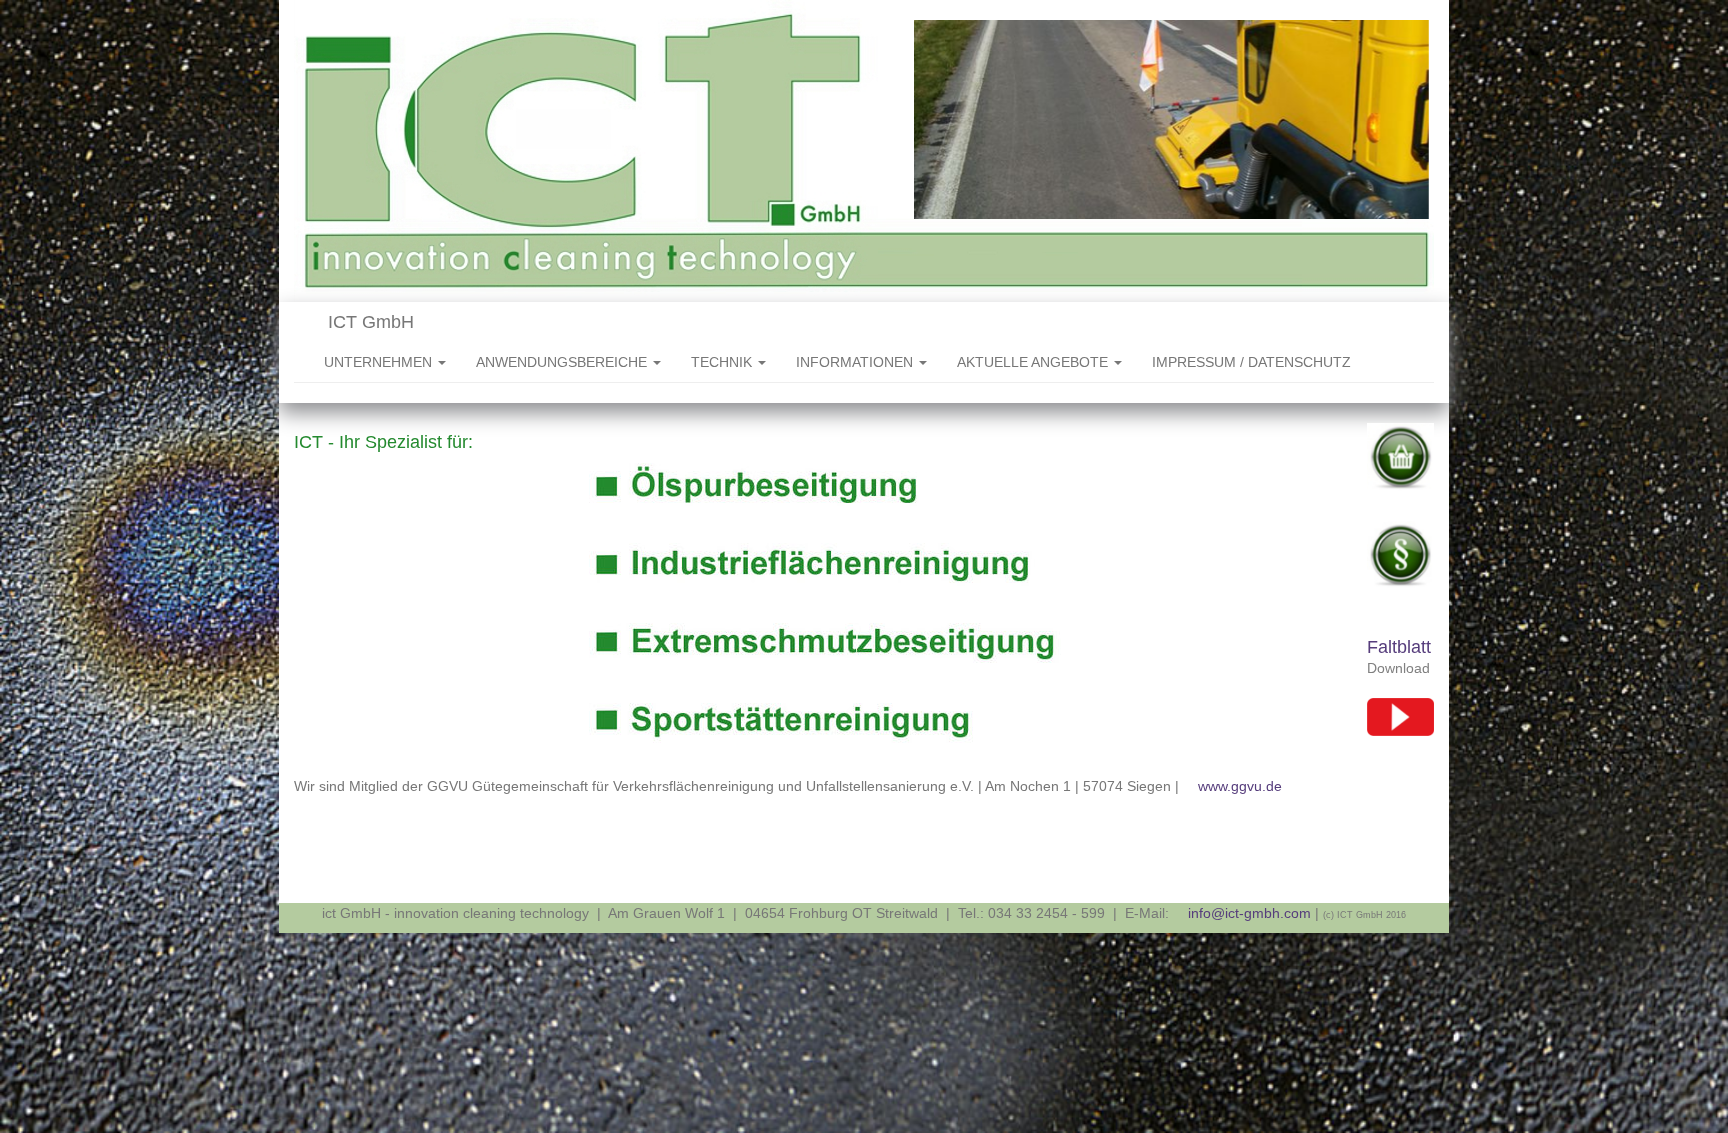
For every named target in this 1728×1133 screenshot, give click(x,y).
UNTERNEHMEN (380, 362)
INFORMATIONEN (856, 362)
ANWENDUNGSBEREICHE (563, 362)
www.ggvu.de (1240, 786)
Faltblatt (1399, 647)
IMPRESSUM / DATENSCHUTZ (1251, 362)
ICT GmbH (368, 322)
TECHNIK (723, 362)
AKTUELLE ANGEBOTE (1034, 362)
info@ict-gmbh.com (1249, 913)
